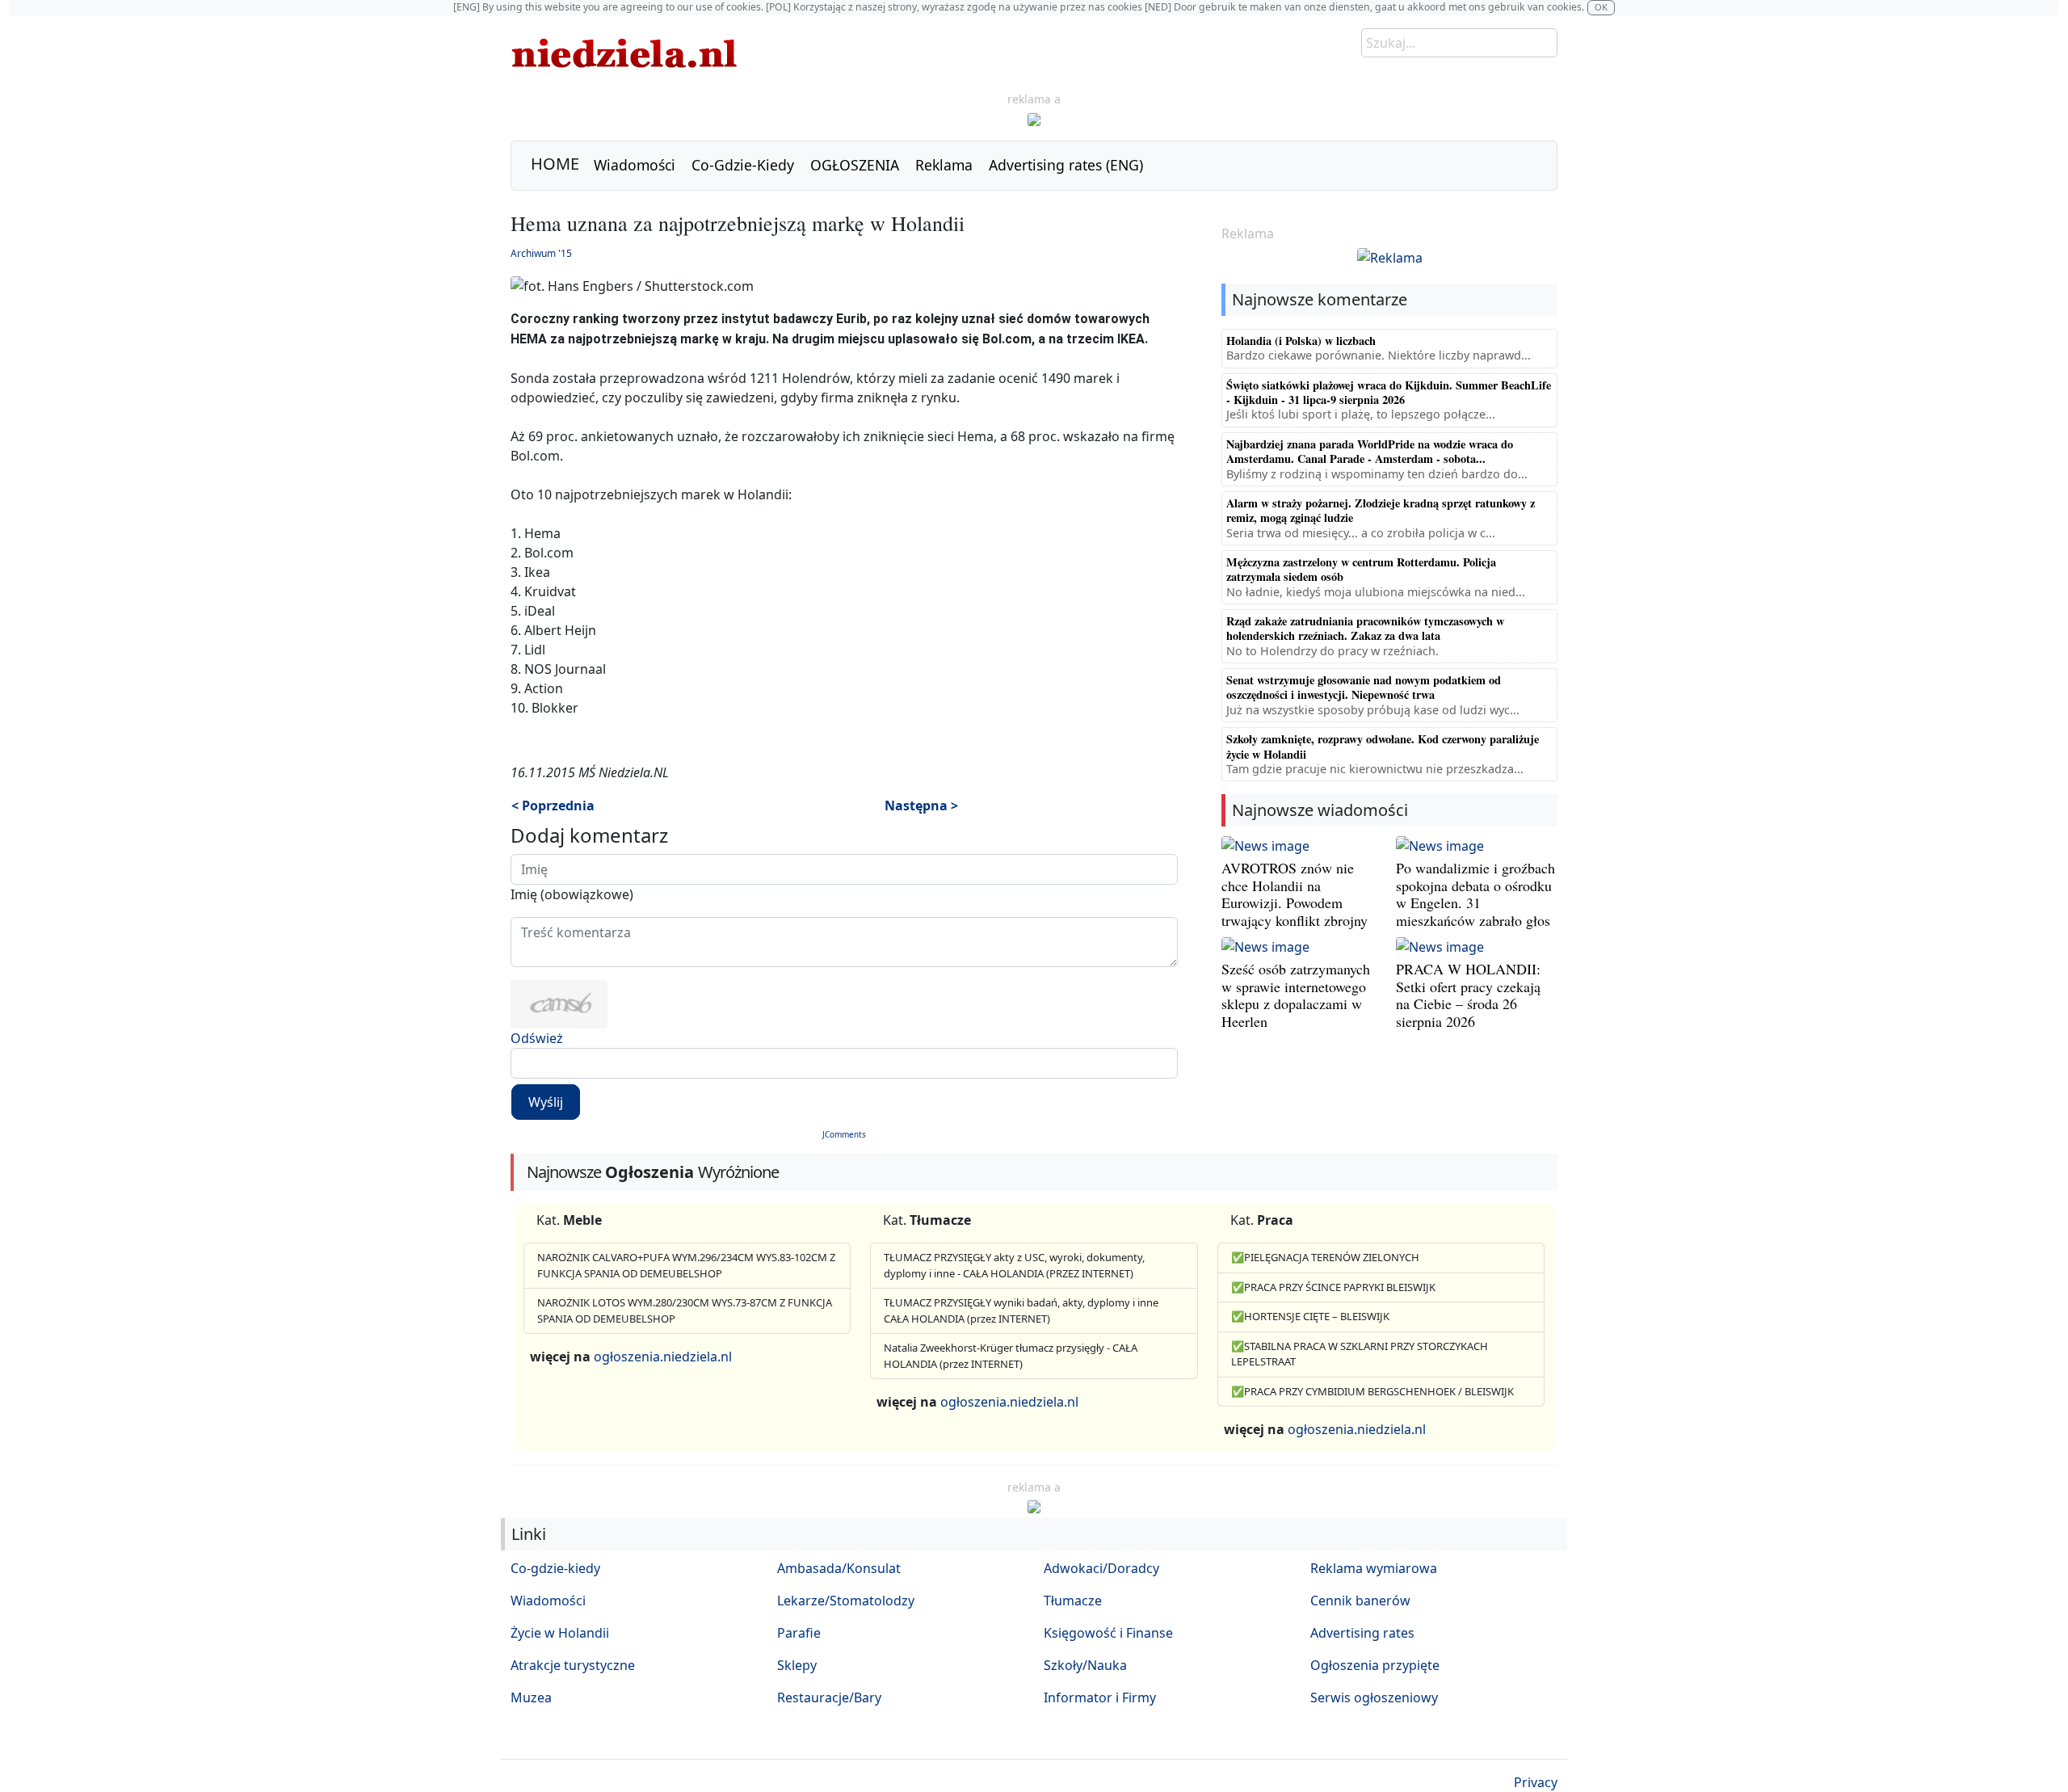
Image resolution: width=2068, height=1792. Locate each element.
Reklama (944, 165)
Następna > (921, 806)
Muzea (531, 1697)
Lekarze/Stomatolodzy (846, 1601)
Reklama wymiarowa (1374, 1568)
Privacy (1536, 1782)
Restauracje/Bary (829, 1697)
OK (1601, 7)
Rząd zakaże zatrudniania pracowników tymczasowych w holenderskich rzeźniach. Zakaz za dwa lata (1365, 628)
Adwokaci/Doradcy (1101, 1568)
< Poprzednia (553, 806)
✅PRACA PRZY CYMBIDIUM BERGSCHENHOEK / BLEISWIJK (1372, 1391)
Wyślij (546, 1102)
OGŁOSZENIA (855, 165)
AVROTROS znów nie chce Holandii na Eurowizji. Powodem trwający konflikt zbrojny (1295, 894)
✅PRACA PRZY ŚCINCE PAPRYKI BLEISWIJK (1333, 1287)
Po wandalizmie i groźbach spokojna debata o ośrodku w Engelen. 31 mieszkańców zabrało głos (1475, 894)
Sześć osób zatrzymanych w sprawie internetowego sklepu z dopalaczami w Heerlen (1296, 995)
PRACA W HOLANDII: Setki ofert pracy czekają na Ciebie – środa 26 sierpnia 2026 (1468, 995)
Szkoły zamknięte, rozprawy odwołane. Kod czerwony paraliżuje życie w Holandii (1383, 746)
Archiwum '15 (541, 253)
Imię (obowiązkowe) (572, 894)
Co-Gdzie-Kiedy (743, 165)
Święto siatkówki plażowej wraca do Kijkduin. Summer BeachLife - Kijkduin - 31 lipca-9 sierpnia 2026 (1389, 392)
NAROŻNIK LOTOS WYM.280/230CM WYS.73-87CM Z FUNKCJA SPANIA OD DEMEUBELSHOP (685, 1310)
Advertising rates (1362, 1633)
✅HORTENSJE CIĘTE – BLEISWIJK (1310, 1316)
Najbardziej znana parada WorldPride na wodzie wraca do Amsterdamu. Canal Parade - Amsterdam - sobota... (1370, 451)
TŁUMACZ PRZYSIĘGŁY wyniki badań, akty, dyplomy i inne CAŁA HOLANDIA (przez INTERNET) (1021, 1310)
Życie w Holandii (560, 1633)
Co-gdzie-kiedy (555, 1568)
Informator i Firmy (1100, 1697)
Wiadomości (635, 165)
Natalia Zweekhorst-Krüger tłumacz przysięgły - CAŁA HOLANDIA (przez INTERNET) (1011, 1356)
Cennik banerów (1360, 1601)
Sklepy (797, 1665)
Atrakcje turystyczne (573, 1665)
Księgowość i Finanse (1108, 1633)
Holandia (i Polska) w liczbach (1301, 341)
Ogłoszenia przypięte (1375, 1665)
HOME (555, 164)
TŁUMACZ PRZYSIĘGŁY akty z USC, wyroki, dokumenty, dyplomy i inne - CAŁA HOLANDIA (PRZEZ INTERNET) (1014, 1265)
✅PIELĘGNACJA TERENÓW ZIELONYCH (1325, 1257)
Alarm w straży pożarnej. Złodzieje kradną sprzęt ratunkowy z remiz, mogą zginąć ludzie (1381, 510)
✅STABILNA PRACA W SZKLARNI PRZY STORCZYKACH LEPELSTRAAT (1360, 1354)
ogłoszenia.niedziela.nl (663, 1357)
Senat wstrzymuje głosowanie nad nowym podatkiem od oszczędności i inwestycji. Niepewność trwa (1364, 687)
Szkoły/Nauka (1085, 1665)
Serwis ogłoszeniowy (1374, 1697)
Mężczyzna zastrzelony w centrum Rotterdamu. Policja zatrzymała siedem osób (1361, 569)
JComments (844, 1134)
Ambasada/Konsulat (839, 1568)
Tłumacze (1073, 1601)
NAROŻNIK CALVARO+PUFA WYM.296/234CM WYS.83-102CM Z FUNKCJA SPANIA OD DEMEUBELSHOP (686, 1265)
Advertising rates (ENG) (1066, 165)
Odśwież (537, 1038)
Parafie (799, 1633)
